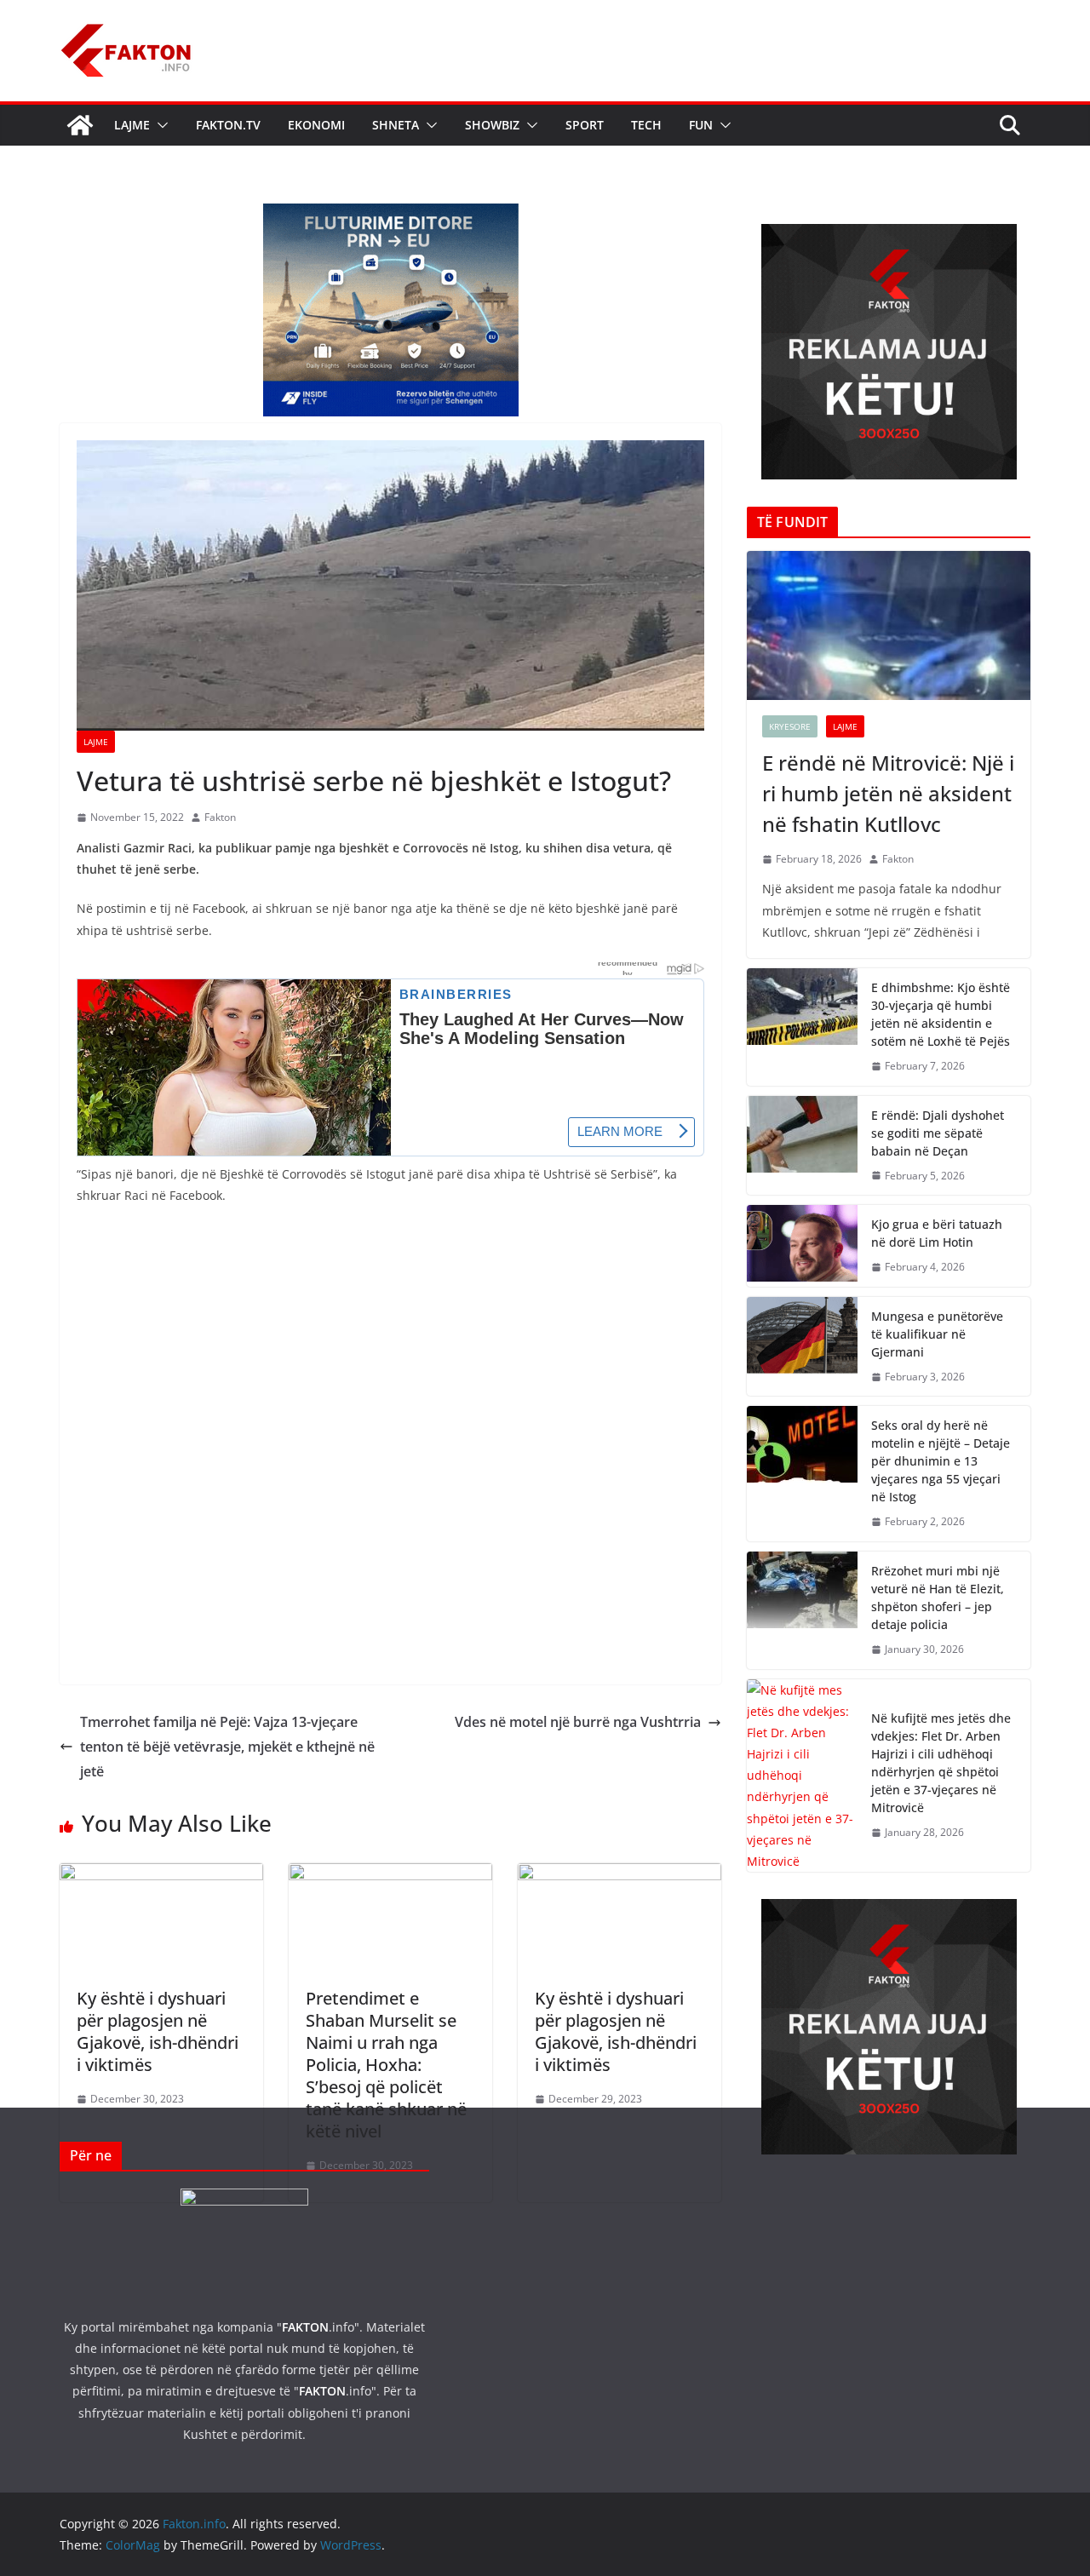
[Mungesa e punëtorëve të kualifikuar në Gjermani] (802, 1347)
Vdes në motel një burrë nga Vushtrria (578, 1722)
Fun (701, 125)
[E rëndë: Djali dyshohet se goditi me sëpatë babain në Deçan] (802, 1146)
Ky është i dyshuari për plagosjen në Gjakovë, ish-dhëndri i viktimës (158, 2031)
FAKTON (305, 2327)
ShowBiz (492, 125)
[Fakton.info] (80, 125)
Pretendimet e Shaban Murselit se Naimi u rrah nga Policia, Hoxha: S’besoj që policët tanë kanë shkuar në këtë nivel (386, 2065)
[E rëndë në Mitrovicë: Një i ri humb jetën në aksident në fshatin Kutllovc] (889, 625)
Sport (585, 125)
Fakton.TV (228, 125)
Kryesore (790, 726)
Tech (646, 125)
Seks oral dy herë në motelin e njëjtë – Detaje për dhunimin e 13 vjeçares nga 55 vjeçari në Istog (941, 1461)
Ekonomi (316, 125)
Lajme (132, 125)
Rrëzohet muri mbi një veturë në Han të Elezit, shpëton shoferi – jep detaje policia (938, 1598)
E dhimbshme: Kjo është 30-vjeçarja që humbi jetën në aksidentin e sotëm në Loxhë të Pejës (941, 1014)
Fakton (220, 817)
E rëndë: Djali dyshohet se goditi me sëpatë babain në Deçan (938, 1133)
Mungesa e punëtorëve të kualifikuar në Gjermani (937, 1334)
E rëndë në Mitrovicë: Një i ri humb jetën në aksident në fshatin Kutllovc (888, 793)
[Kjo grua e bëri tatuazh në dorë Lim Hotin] (802, 1246)
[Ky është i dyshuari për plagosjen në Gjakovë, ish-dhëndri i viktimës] (161, 1875)
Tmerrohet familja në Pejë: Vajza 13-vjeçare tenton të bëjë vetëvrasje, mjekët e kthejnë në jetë (227, 1747)
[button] (159, 125)
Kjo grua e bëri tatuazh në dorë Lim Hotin (937, 1233)
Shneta (396, 125)
